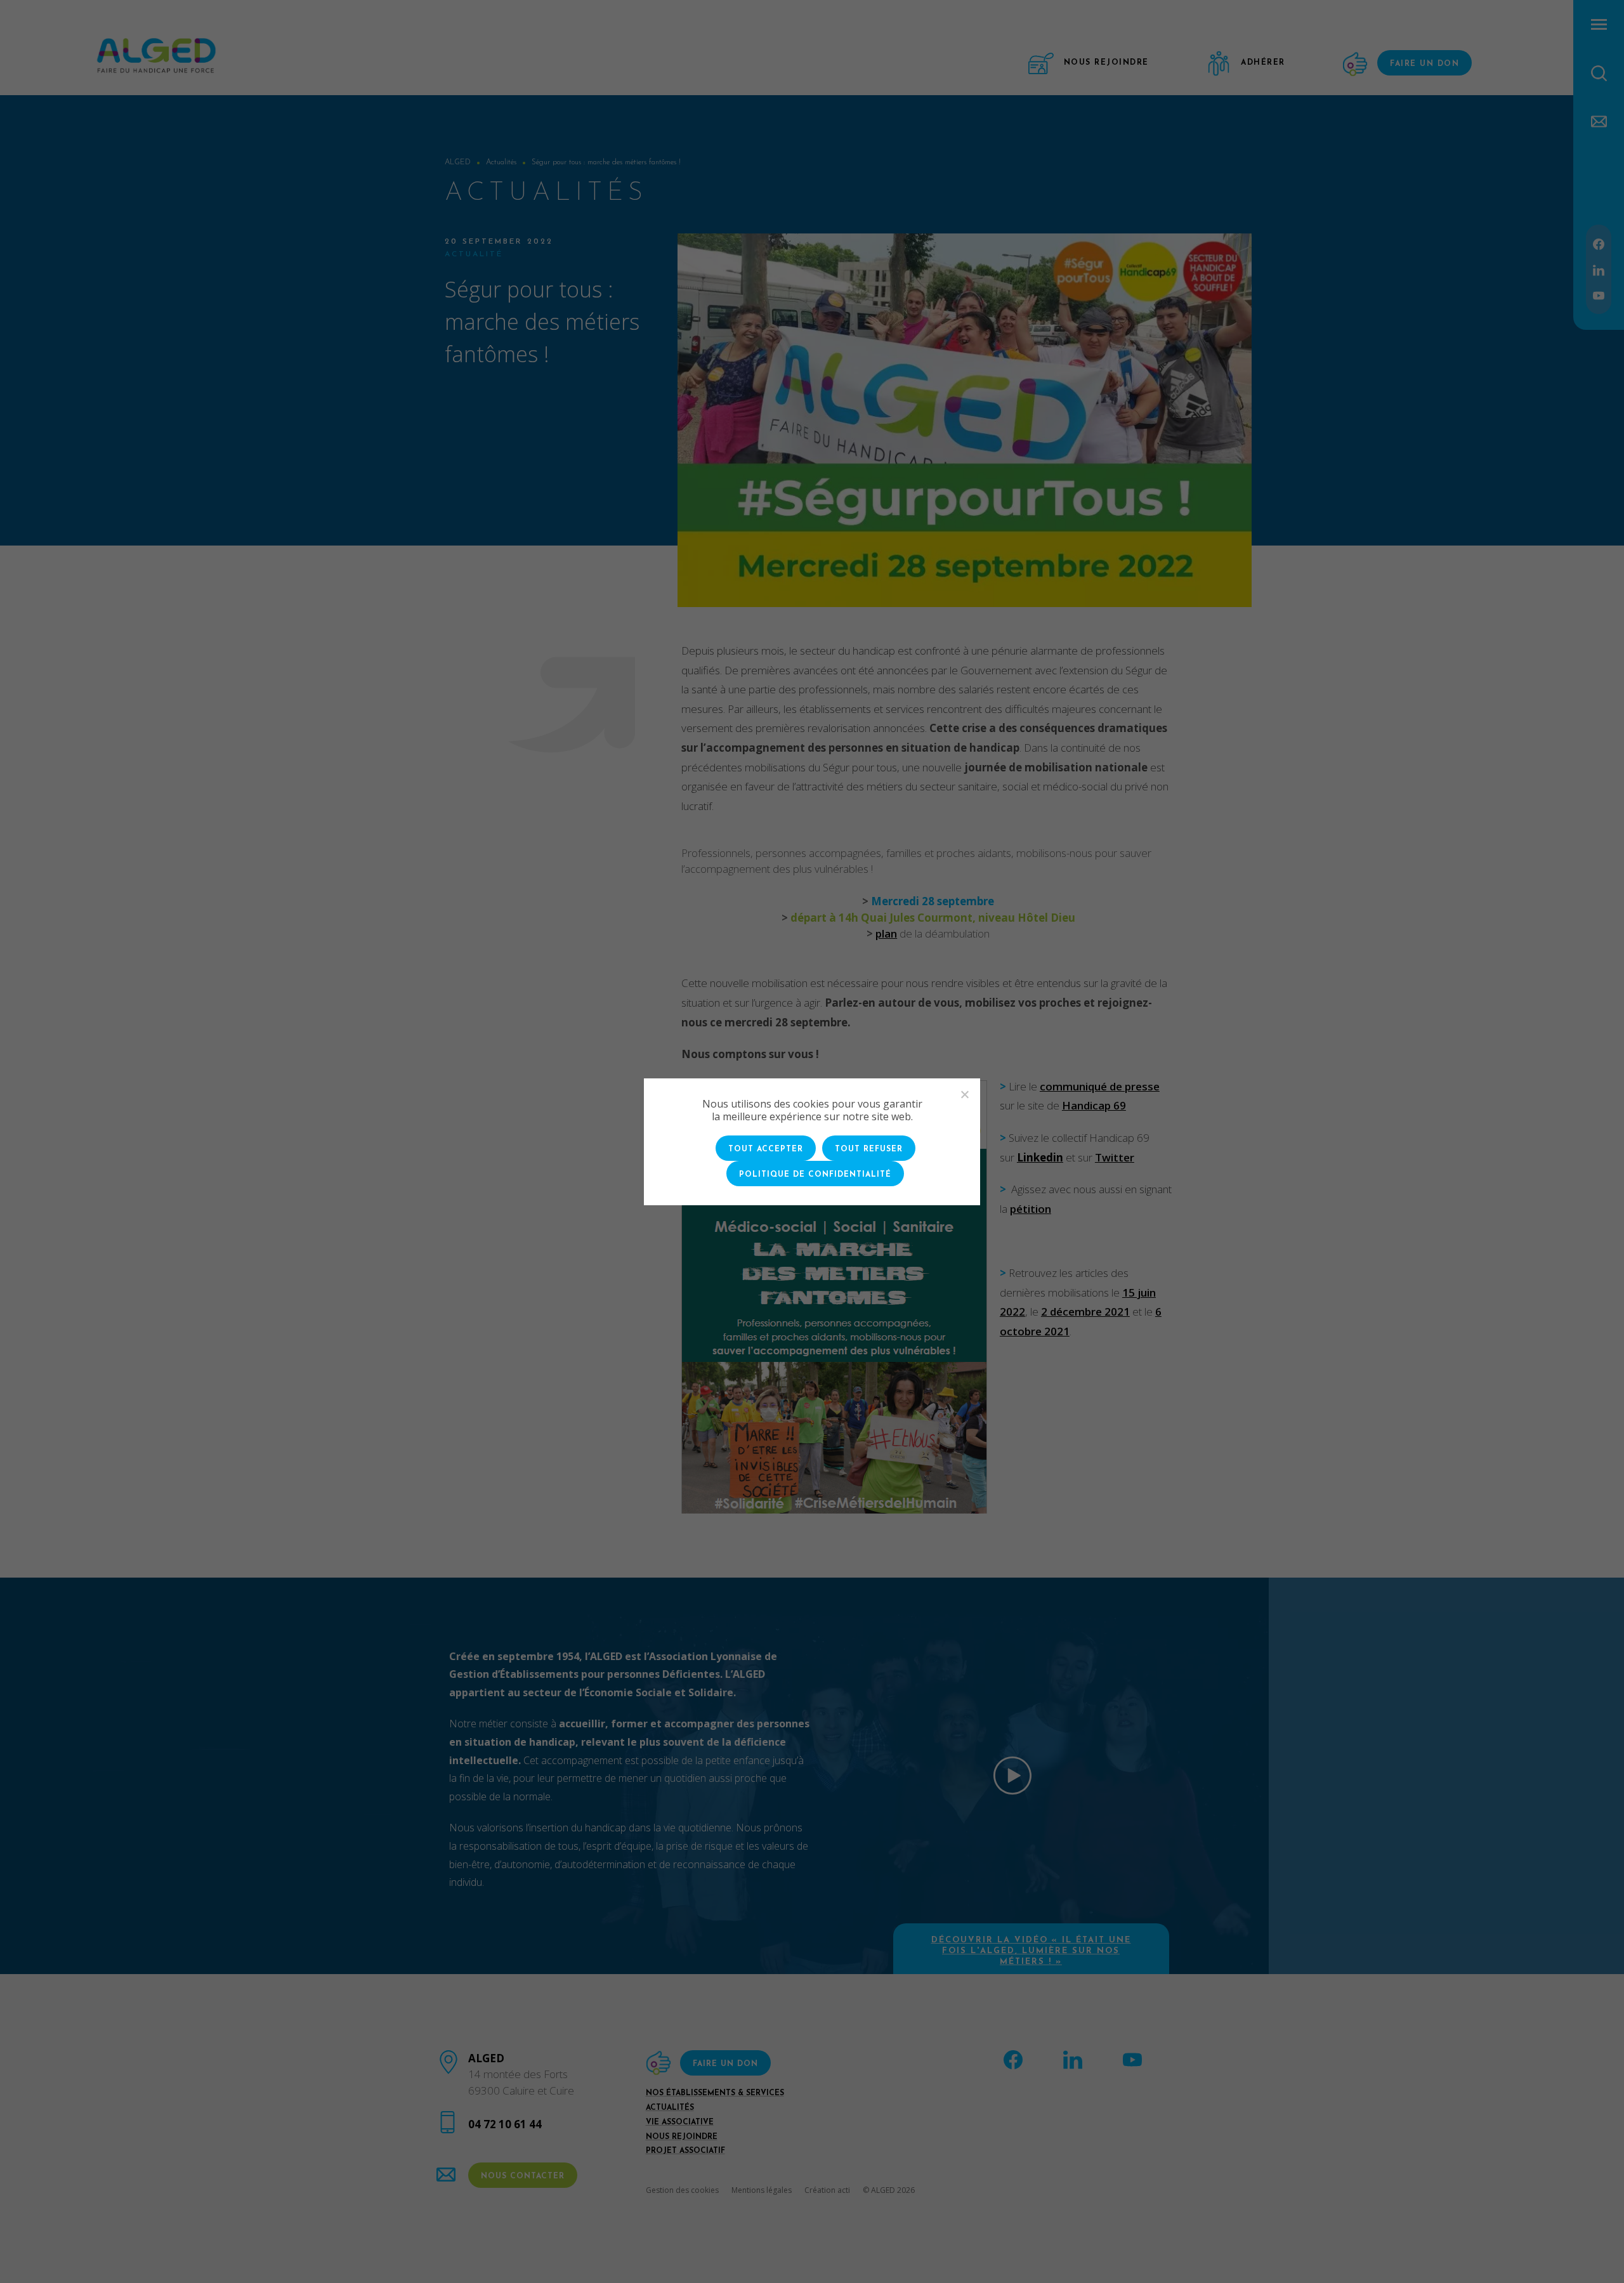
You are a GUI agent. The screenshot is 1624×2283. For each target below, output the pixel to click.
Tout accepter (766, 1149)
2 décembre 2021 (1085, 1312)
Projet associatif (685, 2151)
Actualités (670, 2108)
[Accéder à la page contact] (1599, 120)
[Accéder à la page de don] (1357, 64)
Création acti (827, 2190)
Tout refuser (869, 1149)
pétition (1031, 1209)
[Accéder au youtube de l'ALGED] (1599, 295)
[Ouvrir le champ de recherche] (1599, 73)
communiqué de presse (1100, 1086)
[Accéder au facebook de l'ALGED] (1599, 243)
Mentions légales (762, 2190)
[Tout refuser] (964, 1094)
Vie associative (680, 2123)
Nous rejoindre (682, 2137)
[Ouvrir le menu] (1599, 24)
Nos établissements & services (715, 2093)
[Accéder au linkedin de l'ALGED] (1599, 269)
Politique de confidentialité (815, 1175)
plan (886, 933)
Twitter (1115, 1157)
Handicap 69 (1094, 1105)
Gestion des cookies (682, 2190)
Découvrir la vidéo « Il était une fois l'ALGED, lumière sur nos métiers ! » (1031, 1951)
